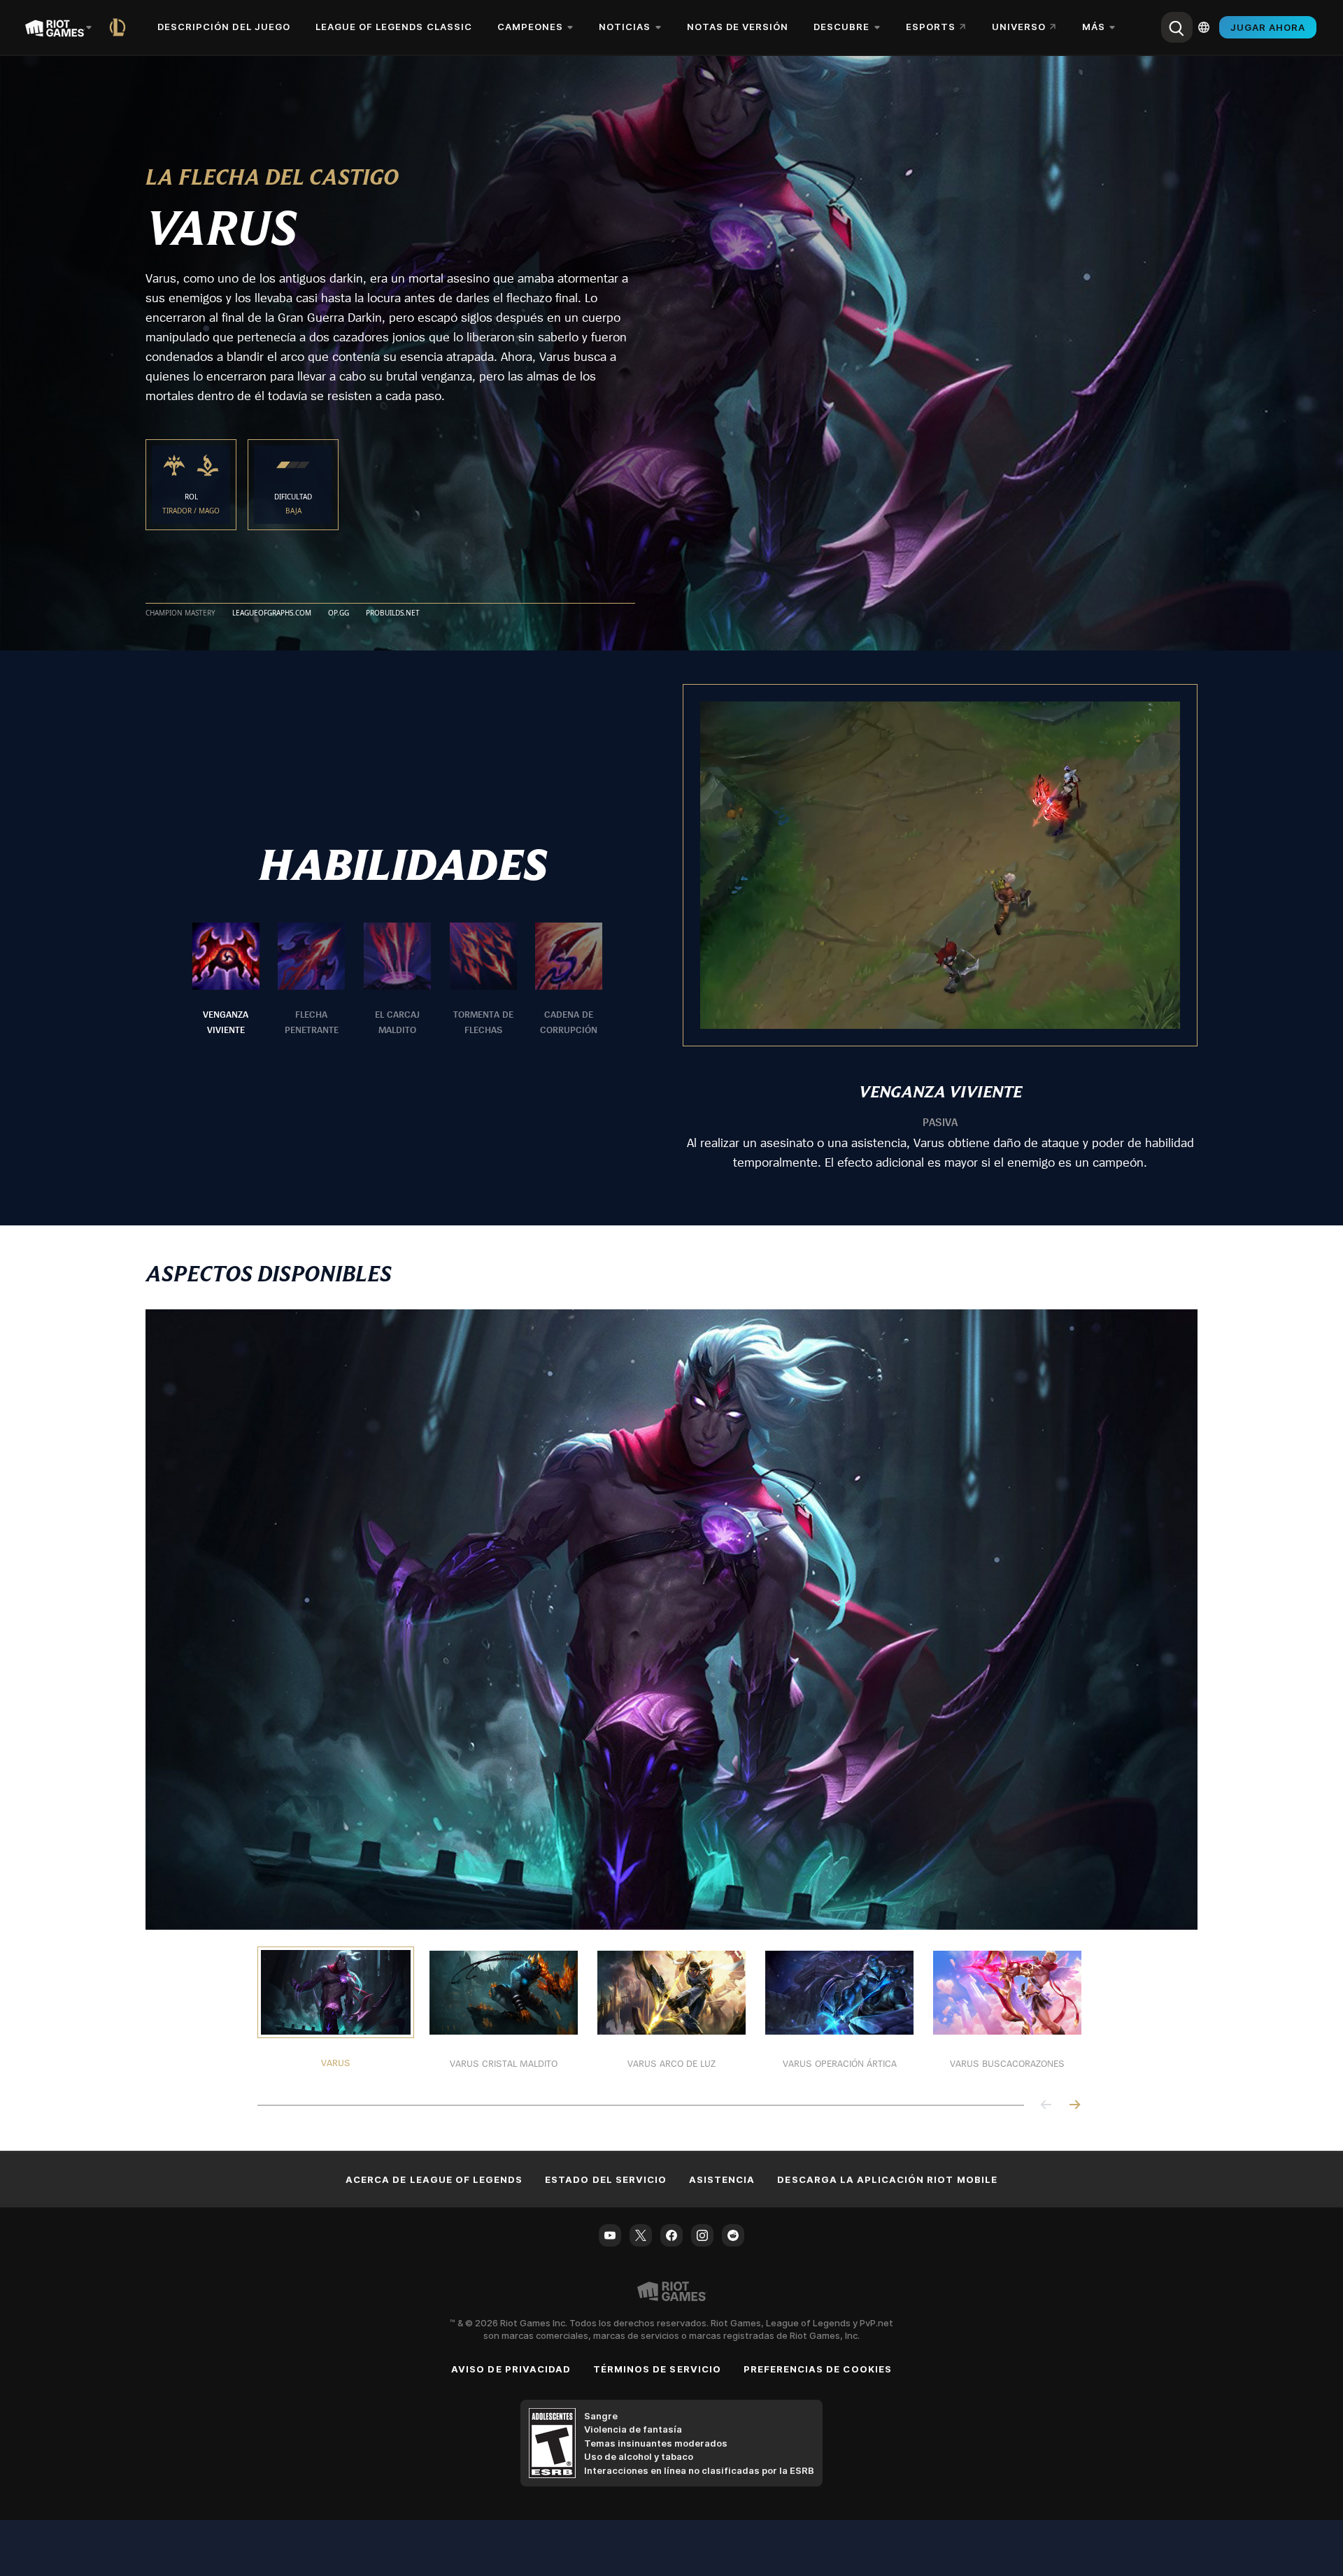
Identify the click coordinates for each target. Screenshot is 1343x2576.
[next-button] (1074, 2106)
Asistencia (722, 2179)
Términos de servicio (657, 2369)
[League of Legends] (120, 27)
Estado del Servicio (606, 2179)
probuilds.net (393, 613)
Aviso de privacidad (511, 2369)
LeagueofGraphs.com (272, 613)
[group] (397, 980)
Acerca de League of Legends (434, 2179)
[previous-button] (1046, 2106)
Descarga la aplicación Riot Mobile (887, 2179)
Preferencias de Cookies (818, 2369)
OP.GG (339, 613)
